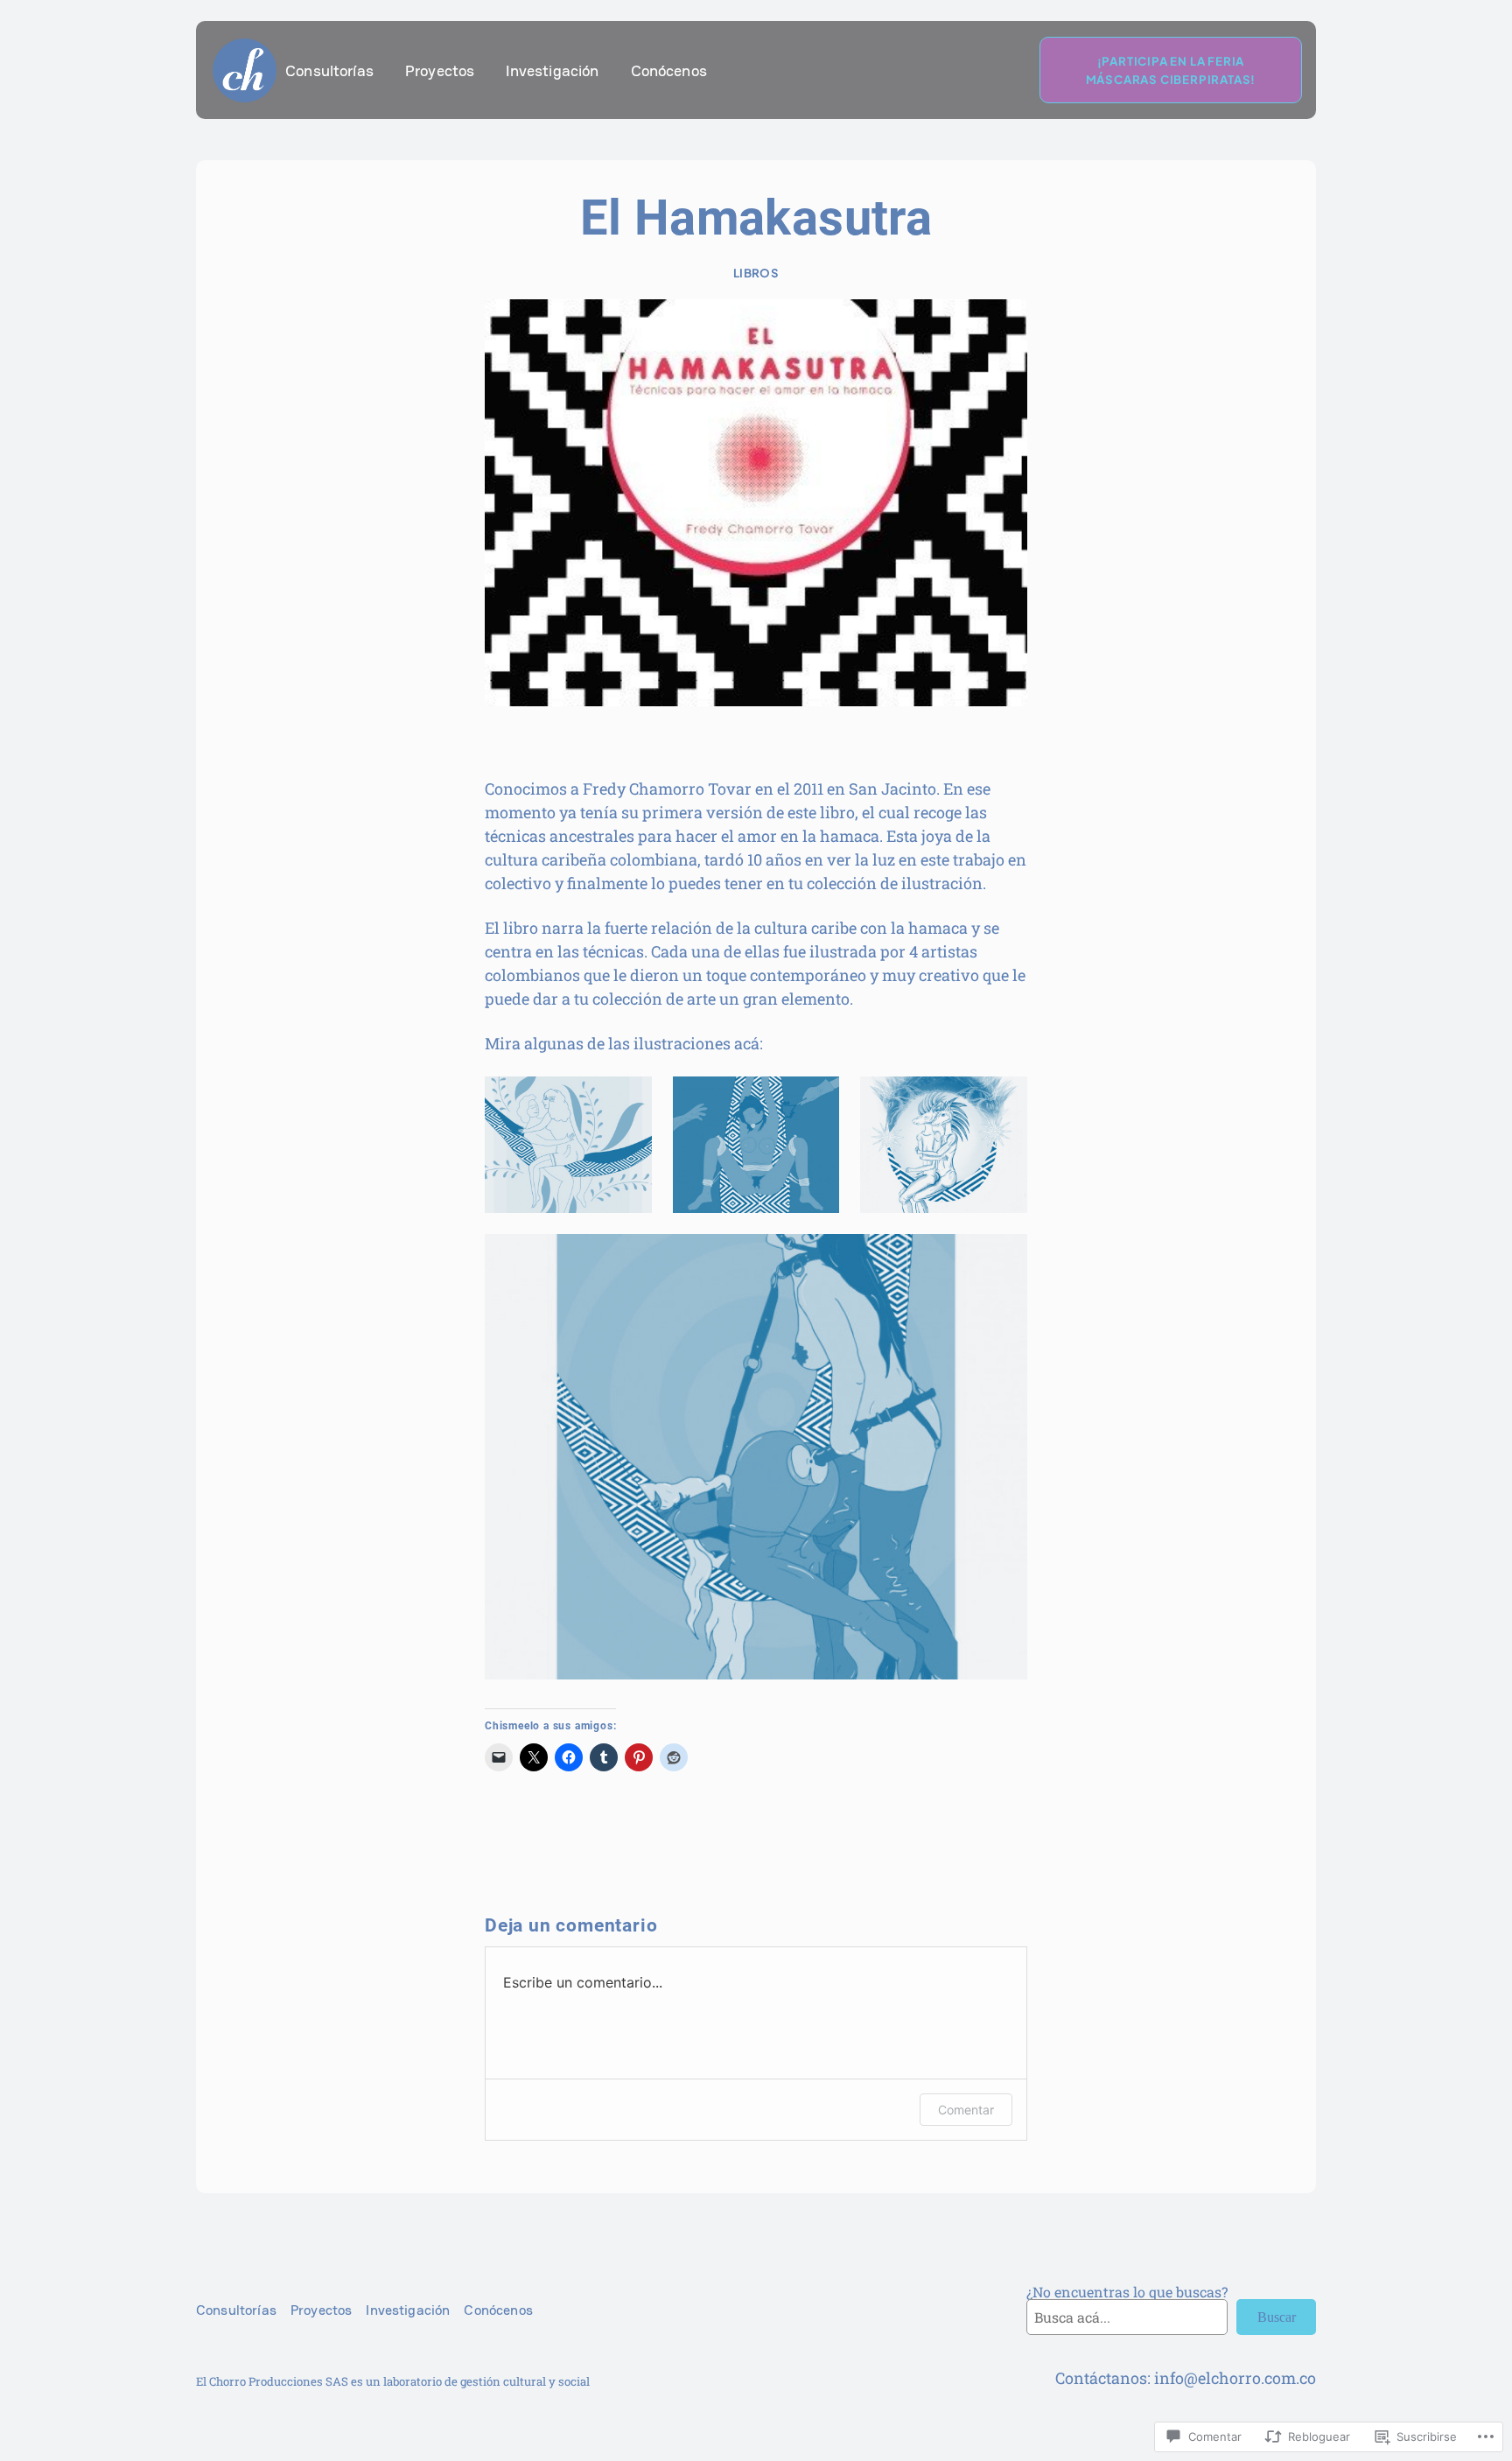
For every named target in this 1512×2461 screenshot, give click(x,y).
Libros (756, 273)
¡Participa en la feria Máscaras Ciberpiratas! (1171, 70)
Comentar (966, 2110)
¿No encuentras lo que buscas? (1127, 2292)
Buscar (1277, 2317)
